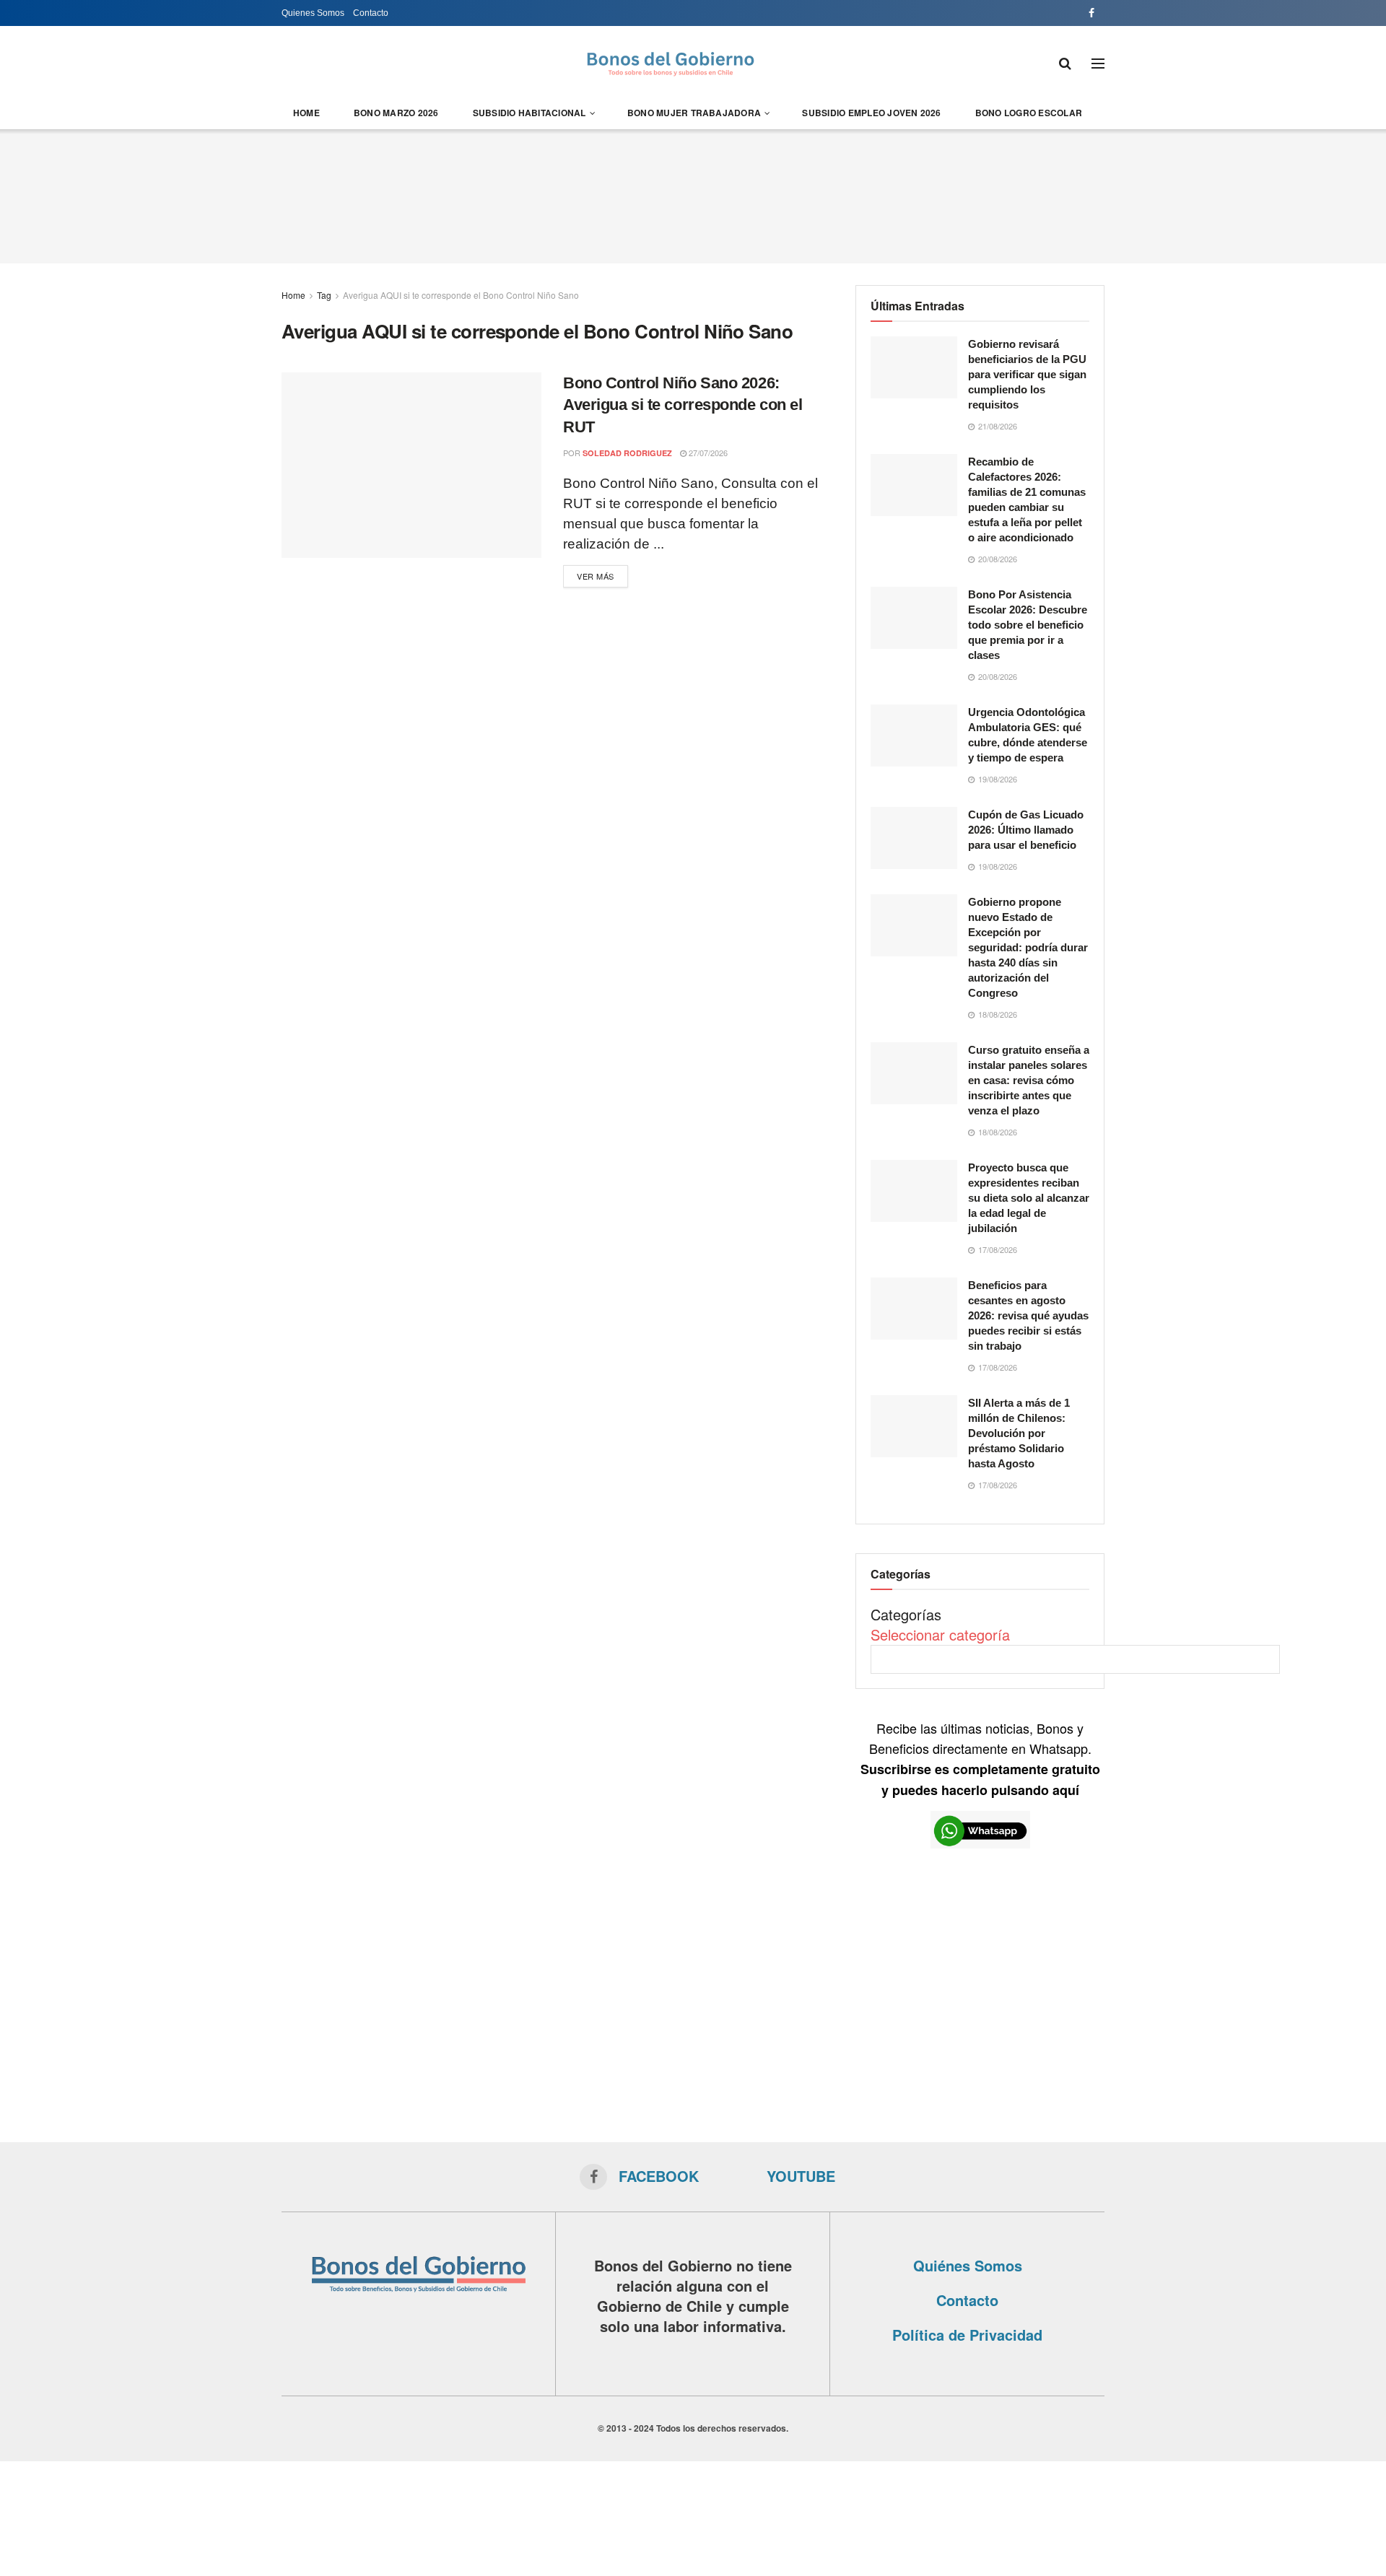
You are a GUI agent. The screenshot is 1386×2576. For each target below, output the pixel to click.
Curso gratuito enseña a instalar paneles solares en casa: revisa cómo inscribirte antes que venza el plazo (1029, 1080)
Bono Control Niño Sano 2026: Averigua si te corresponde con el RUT (683, 405)
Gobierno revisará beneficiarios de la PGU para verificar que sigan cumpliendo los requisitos (1027, 374)
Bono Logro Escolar (1029, 113)
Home (306, 113)
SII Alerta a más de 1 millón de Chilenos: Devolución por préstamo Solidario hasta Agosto (1019, 1433)
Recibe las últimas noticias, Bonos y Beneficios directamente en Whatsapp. (980, 1759)
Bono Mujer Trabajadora (694, 113)
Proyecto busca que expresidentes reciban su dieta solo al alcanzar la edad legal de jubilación (1029, 1198)
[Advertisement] (693, 194)
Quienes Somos (313, 13)
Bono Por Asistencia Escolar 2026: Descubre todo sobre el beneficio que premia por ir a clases (1028, 625)
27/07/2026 (707, 453)
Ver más (596, 576)
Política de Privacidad (967, 2335)
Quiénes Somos (968, 2265)
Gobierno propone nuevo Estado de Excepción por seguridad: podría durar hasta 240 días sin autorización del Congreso (1028, 947)
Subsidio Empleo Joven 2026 (871, 113)
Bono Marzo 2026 (396, 113)
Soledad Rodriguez (627, 453)
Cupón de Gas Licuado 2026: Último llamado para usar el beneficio (1026, 830)
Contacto (371, 13)
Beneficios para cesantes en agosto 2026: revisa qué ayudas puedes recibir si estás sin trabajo (1028, 1315)
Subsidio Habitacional (529, 113)
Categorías (906, 1614)
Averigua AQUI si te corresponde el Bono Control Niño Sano (461, 295)
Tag (324, 295)
